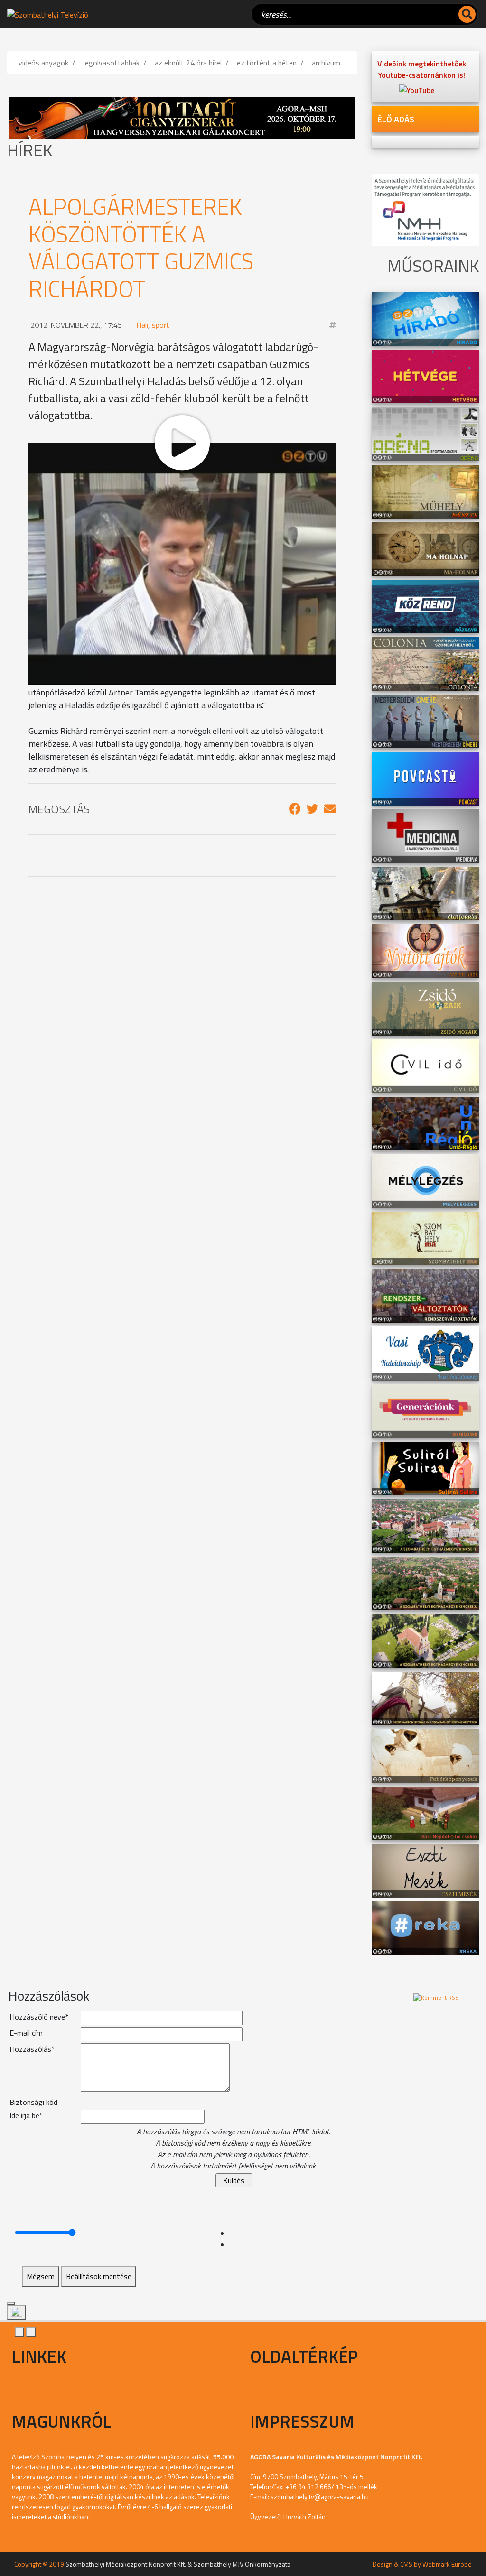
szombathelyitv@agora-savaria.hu (320, 2497)
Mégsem (41, 2276)
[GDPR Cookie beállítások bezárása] (11, 2303)
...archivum (324, 63)
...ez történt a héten (265, 63)
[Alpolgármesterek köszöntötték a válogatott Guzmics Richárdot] (295, 809)
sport (161, 325)
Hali (142, 325)
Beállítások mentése (99, 2276)
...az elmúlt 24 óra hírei (186, 63)
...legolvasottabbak (109, 63)
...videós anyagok (42, 63)
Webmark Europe (447, 2564)
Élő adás (396, 119)
